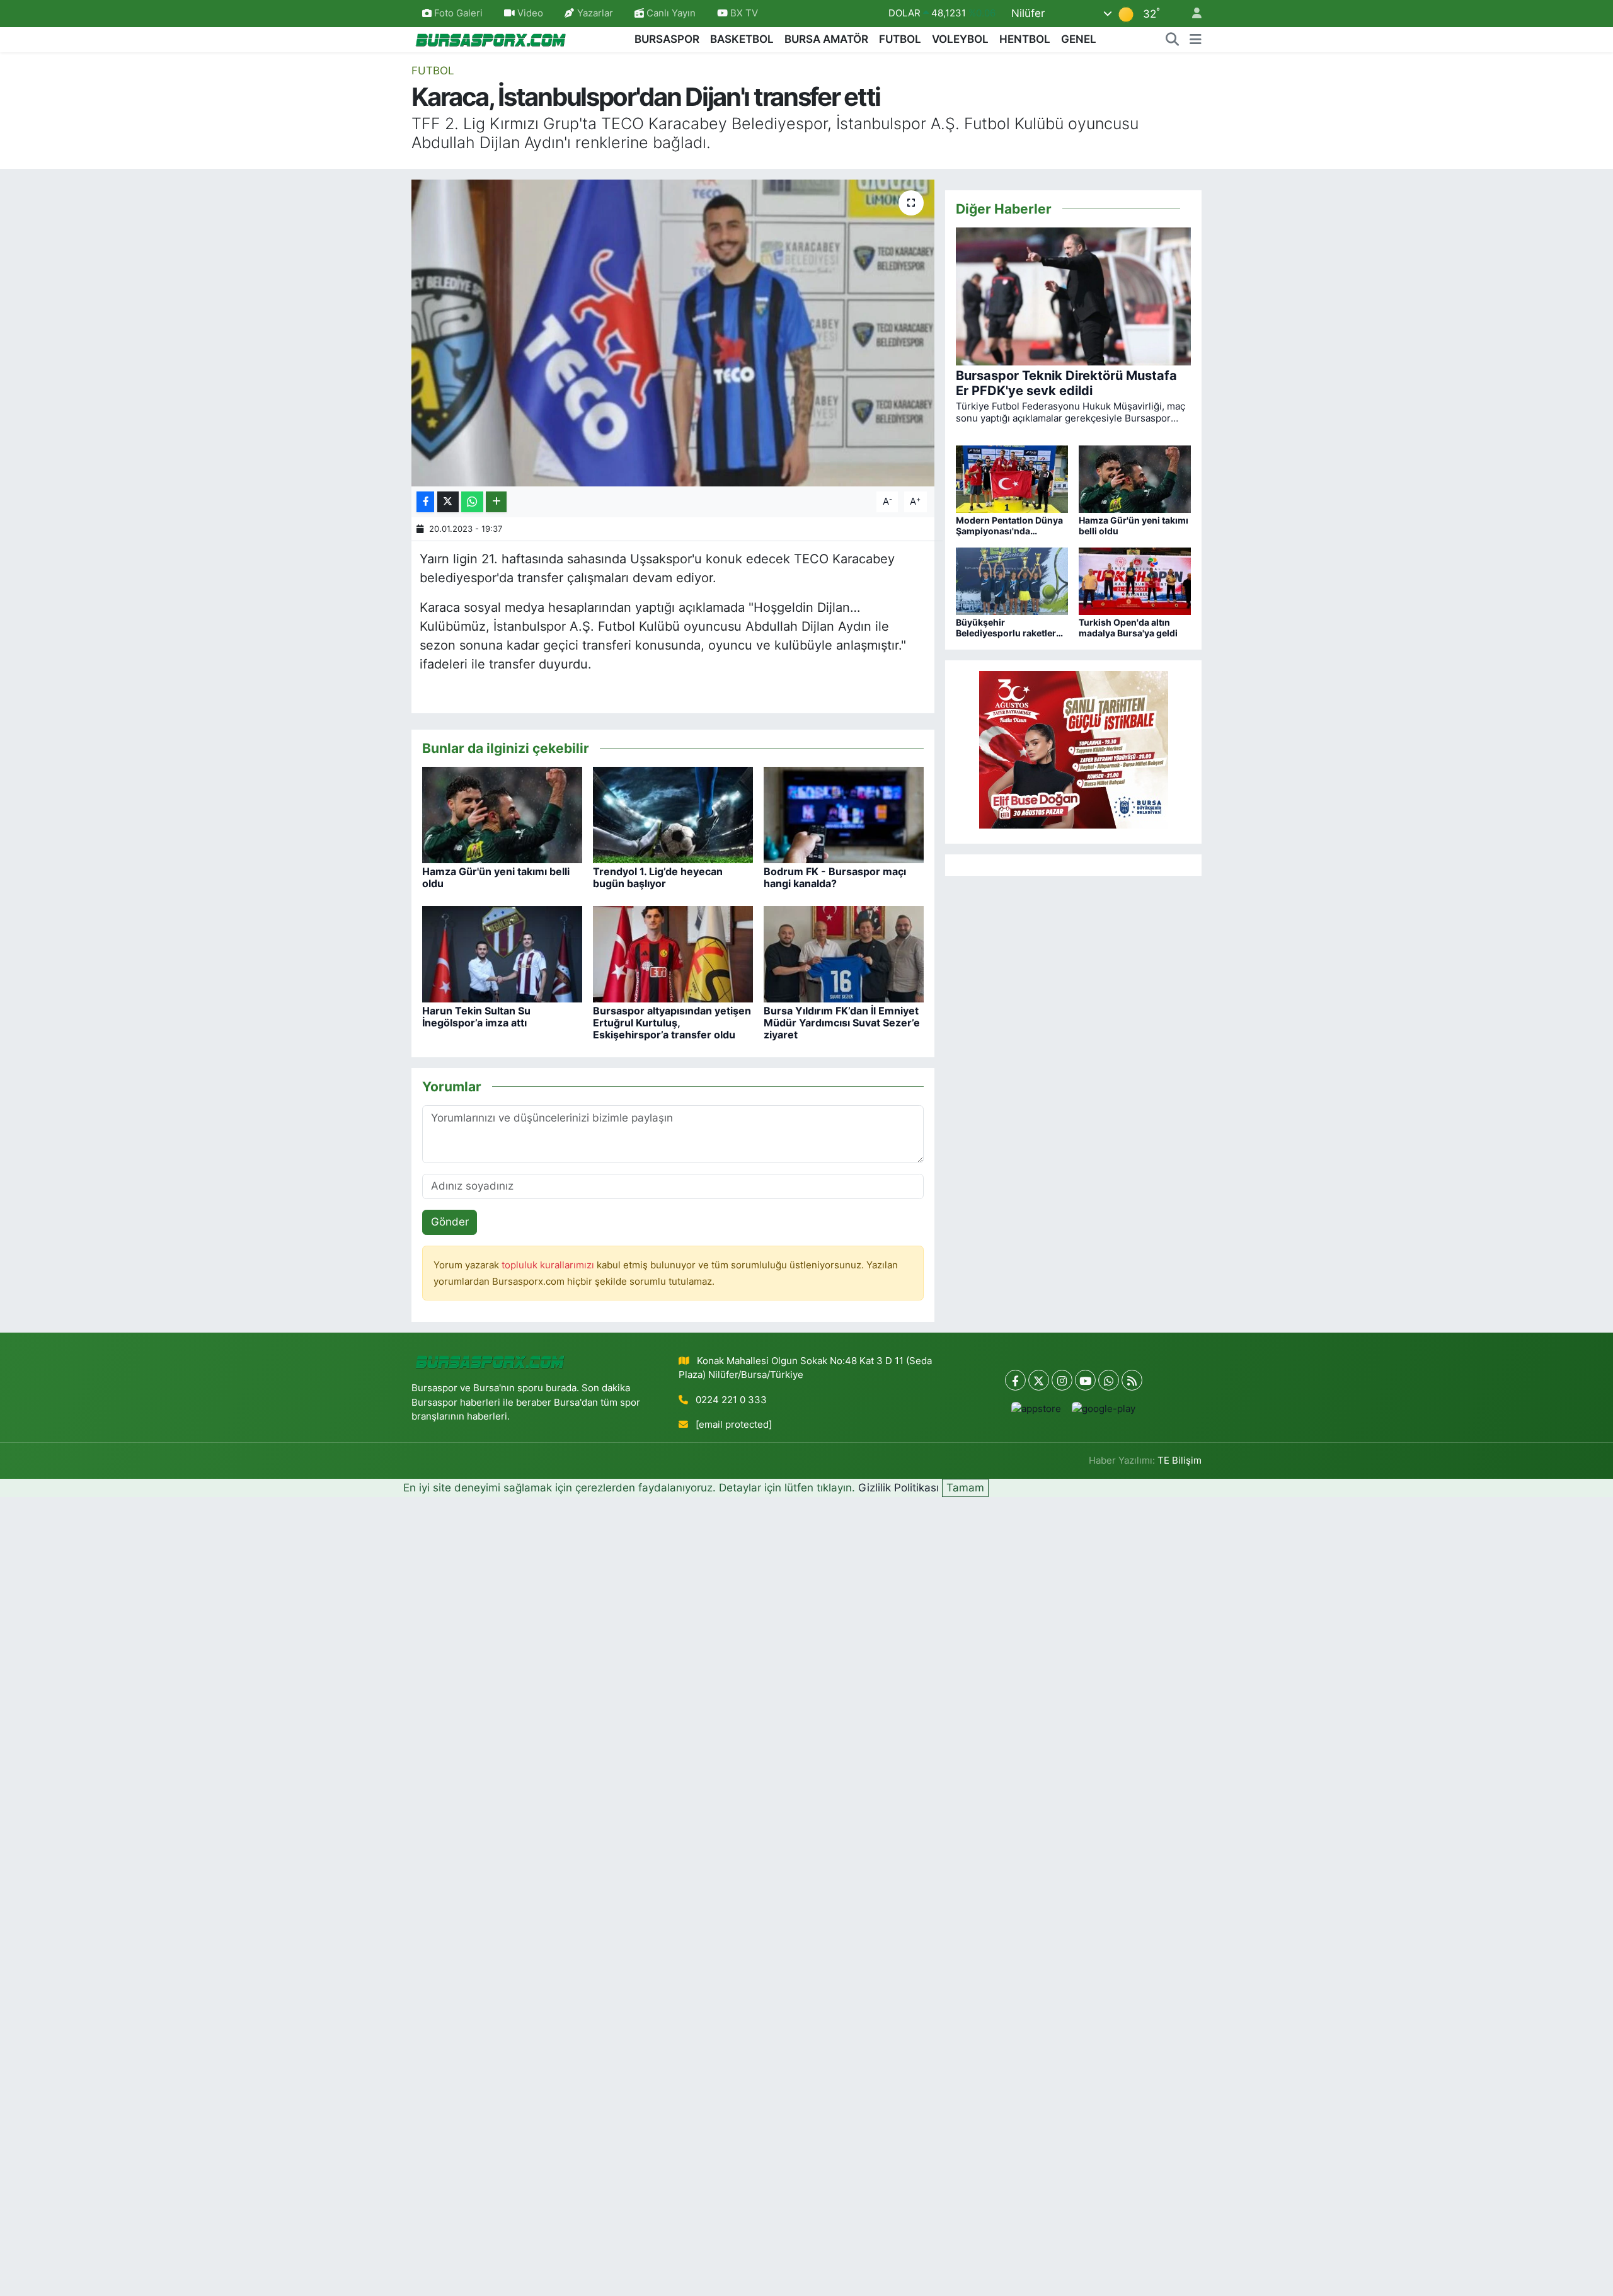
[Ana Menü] (1196, 40)
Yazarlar (595, 13)
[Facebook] (1015, 1380)
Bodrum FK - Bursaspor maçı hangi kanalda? (835, 877)
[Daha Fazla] (496, 502)
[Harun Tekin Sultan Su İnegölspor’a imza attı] (502, 953)
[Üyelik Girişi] (1191, 14)
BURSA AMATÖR (826, 39)
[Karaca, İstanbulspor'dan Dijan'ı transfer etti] (673, 333)
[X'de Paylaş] (448, 502)
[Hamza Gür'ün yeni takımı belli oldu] (502, 814)
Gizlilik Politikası (898, 1488)
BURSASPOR (667, 39)
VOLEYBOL (960, 39)
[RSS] (1132, 1380)
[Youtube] (1085, 1380)
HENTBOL (1025, 39)
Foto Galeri (458, 13)
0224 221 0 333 (731, 1400)
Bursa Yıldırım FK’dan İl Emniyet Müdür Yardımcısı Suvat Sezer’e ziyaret (842, 1023)
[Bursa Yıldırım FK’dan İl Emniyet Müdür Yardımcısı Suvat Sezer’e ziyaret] (844, 953)
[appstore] (1036, 1409)
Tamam (965, 1488)
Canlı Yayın (670, 13)
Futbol (433, 71)
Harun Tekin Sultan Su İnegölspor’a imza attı (476, 1017)
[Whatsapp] (1109, 1380)
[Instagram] (1062, 1380)
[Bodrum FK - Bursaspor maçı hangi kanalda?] (844, 814)
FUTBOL (900, 39)
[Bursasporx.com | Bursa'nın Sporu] (491, 39)
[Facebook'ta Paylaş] (425, 502)
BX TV (743, 13)
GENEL (1079, 39)
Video (530, 13)
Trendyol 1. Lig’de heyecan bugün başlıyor (658, 877)
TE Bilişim (1180, 1461)
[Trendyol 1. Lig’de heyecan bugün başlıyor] (673, 814)
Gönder (450, 1222)
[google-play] (1104, 1409)
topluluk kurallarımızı (549, 1265)
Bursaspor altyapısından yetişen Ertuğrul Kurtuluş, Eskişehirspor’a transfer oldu (672, 1023)
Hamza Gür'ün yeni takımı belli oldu (496, 877)
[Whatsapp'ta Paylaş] (472, 502)
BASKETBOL (742, 39)
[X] (1039, 1380)
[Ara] (1173, 40)
